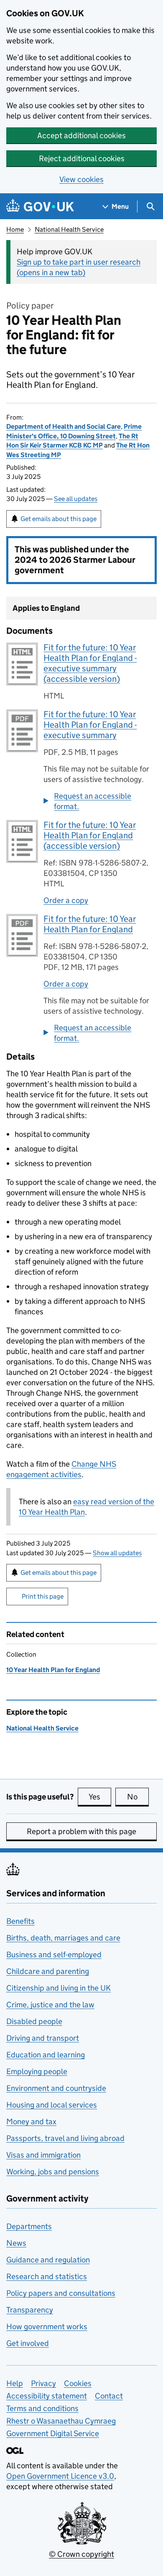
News (16, 2243)
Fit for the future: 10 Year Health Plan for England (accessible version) (90, 835)
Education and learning (46, 2055)
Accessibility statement (47, 2396)
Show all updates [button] (117, 1553)
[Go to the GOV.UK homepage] (40, 206)
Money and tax (31, 2122)
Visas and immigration (43, 2155)
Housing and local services (52, 2105)
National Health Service (69, 229)
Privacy (43, 2383)
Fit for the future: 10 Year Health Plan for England (90, 924)
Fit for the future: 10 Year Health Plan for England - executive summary (90, 725)
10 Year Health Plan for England (53, 1670)
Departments (29, 2226)
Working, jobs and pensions (53, 2172)
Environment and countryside (56, 2088)
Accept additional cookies (81, 135)
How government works (47, 2327)
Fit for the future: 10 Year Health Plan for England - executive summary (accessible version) (90, 663)
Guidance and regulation (48, 2260)
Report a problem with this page (81, 1831)
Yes (100, 1797)
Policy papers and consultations (61, 2293)
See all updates (76, 499)
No (138, 1797)
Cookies (78, 2383)
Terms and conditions (42, 2408)
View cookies (81, 179)
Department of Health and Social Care (64, 426)
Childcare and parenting (48, 1971)
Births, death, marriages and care (63, 1938)
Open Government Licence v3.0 (60, 2476)
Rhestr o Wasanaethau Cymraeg (61, 2421)
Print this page (43, 1596)
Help (15, 2383)
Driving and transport (43, 2038)
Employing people (37, 2071)
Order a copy (66, 900)
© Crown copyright (81, 2554)
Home (15, 229)
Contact (109, 2396)
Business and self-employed (54, 1955)
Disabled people (34, 2021)
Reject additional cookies (82, 158)
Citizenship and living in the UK (59, 1988)
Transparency (30, 2310)
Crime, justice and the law (50, 2005)
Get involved (28, 2343)
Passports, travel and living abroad (65, 2138)
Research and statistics (47, 2276)
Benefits (20, 1921)
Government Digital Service (53, 2433)
